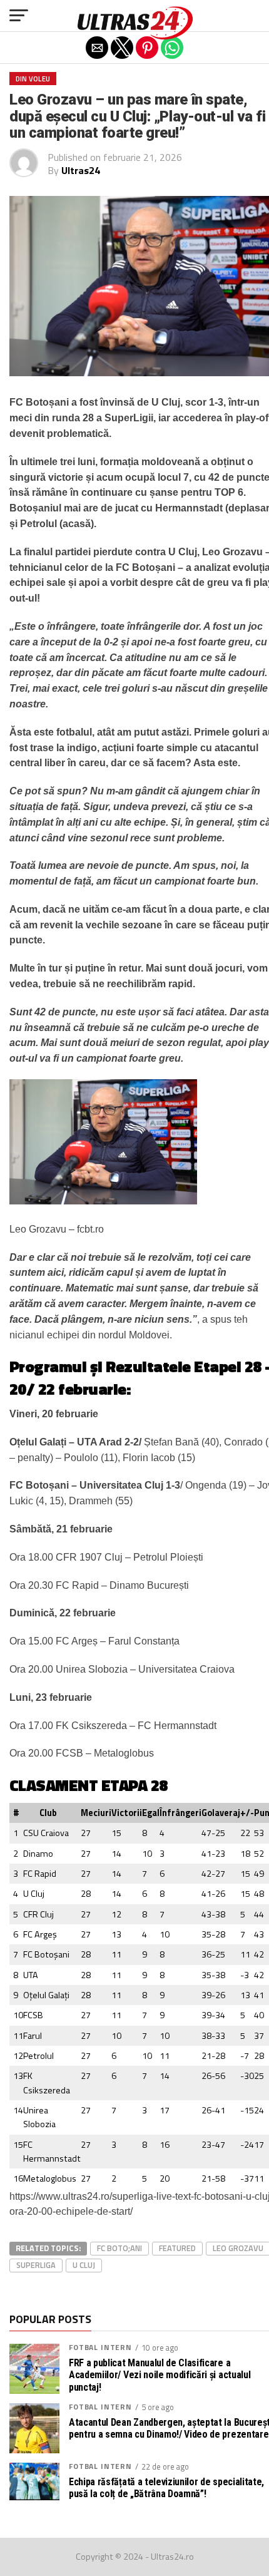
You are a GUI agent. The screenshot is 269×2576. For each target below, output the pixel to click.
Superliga (36, 2265)
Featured (177, 2248)
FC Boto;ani (119, 2248)
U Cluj (84, 2265)
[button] (19, 16)
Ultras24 (81, 170)
